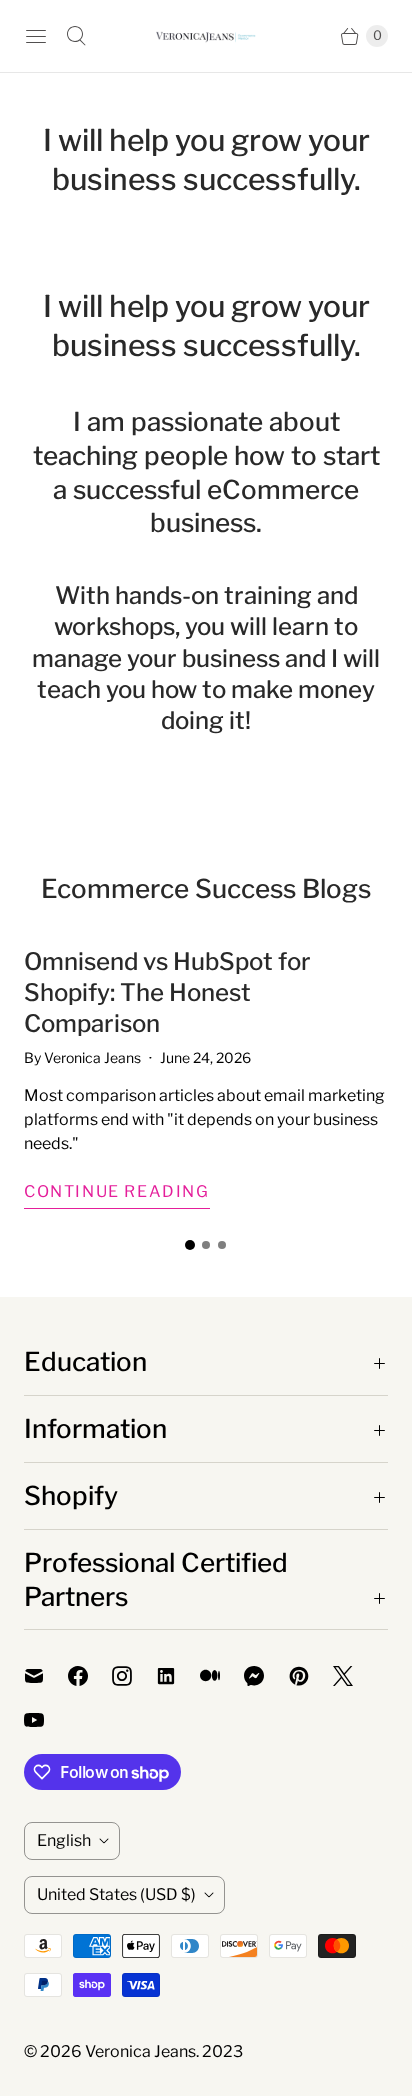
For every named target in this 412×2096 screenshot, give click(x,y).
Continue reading (117, 1191)
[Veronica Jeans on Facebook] (90, 1676)
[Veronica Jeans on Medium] (222, 1676)
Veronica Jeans (140, 2051)
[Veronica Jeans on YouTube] (46, 1720)
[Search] (76, 36)
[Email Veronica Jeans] (46, 1676)
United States (116, 1894)
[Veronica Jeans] (206, 36)
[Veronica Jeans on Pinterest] (311, 1676)
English (64, 1840)
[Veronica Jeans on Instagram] (134, 1676)
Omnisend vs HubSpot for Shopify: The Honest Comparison (167, 992)
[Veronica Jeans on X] (355, 1676)
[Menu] (36, 36)
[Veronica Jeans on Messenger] (266, 1676)
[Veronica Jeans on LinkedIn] (178, 1676)
